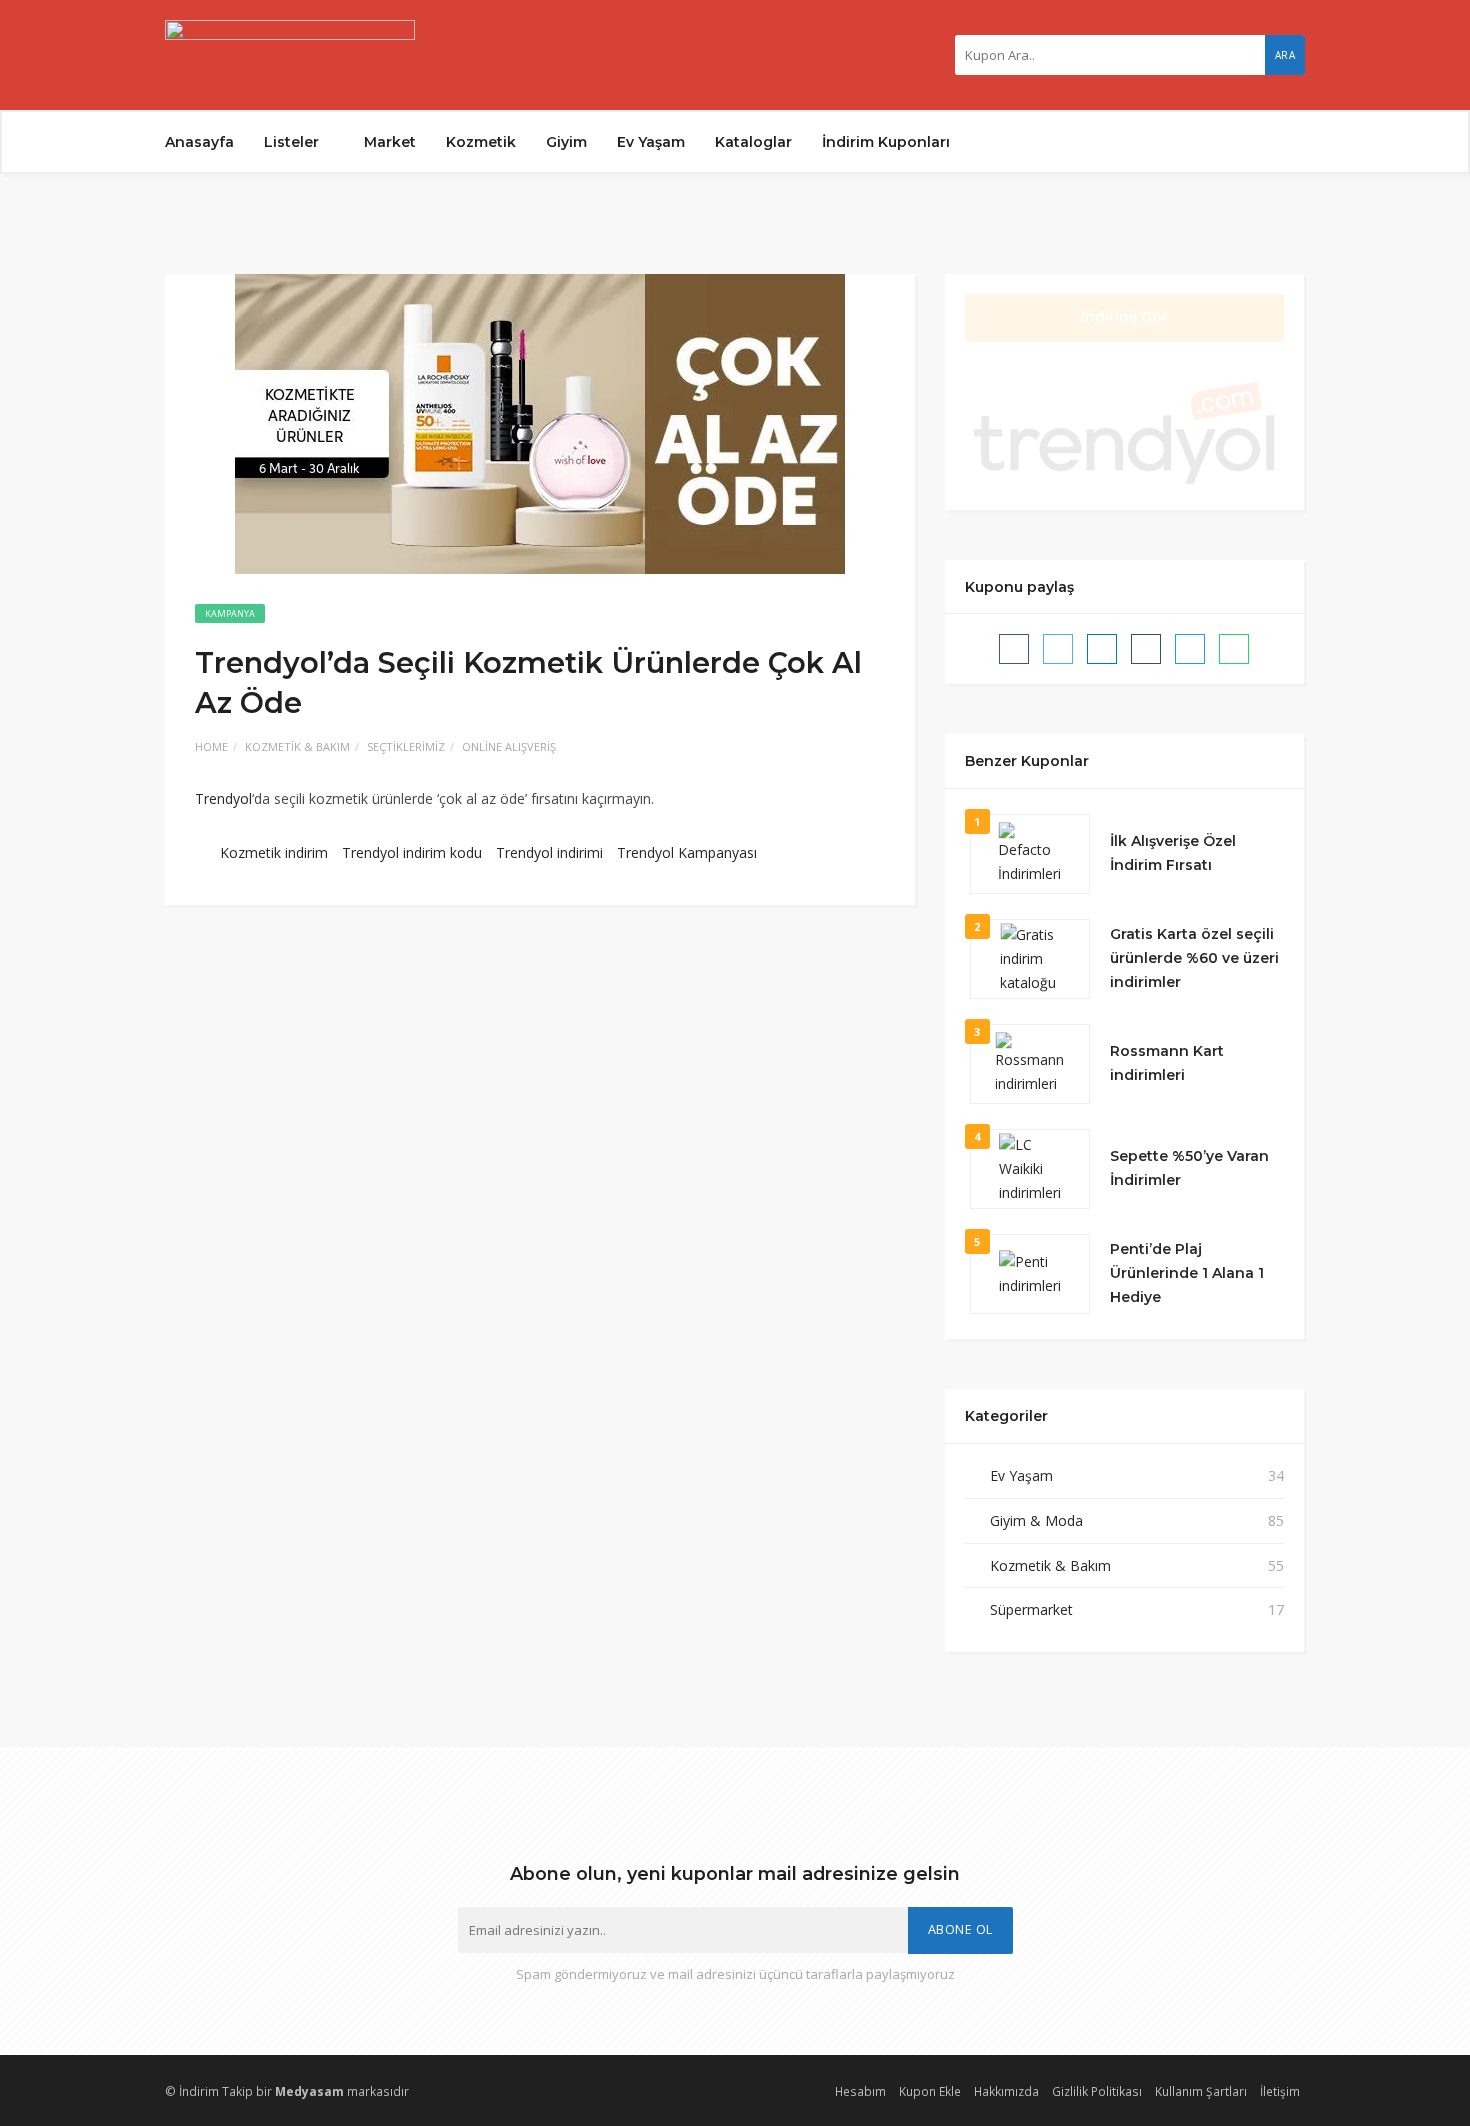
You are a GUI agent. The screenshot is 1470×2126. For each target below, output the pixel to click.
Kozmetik (481, 142)
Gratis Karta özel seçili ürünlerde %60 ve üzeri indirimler (1194, 958)
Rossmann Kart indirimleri (1167, 1063)
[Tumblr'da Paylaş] (1146, 649)
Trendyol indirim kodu (412, 852)
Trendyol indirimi (549, 852)
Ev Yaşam (651, 142)
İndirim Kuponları (886, 142)
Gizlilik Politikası (1097, 2091)
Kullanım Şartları (1201, 2091)
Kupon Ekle (930, 2091)
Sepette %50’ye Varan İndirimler (1189, 1168)
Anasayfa (199, 142)
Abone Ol (960, 1929)
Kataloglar (753, 142)
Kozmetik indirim (274, 852)
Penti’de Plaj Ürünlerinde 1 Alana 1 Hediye (1187, 1273)
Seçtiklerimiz (406, 746)
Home (211, 746)
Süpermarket (1031, 1609)
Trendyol (223, 798)
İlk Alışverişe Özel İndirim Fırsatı (1175, 853)
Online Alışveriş (509, 746)
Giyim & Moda (1036, 1520)
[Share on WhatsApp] (1234, 649)
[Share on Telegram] (1190, 649)
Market (390, 142)
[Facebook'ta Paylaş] (1014, 649)
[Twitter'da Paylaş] (1058, 649)
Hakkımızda (1006, 2091)
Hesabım (860, 2091)
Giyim (566, 142)
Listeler (293, 142)
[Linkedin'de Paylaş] (1102, 649)
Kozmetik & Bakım (297, 746)
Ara (1285, 55)
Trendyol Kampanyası (687, 852)
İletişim (1280, 2091)
